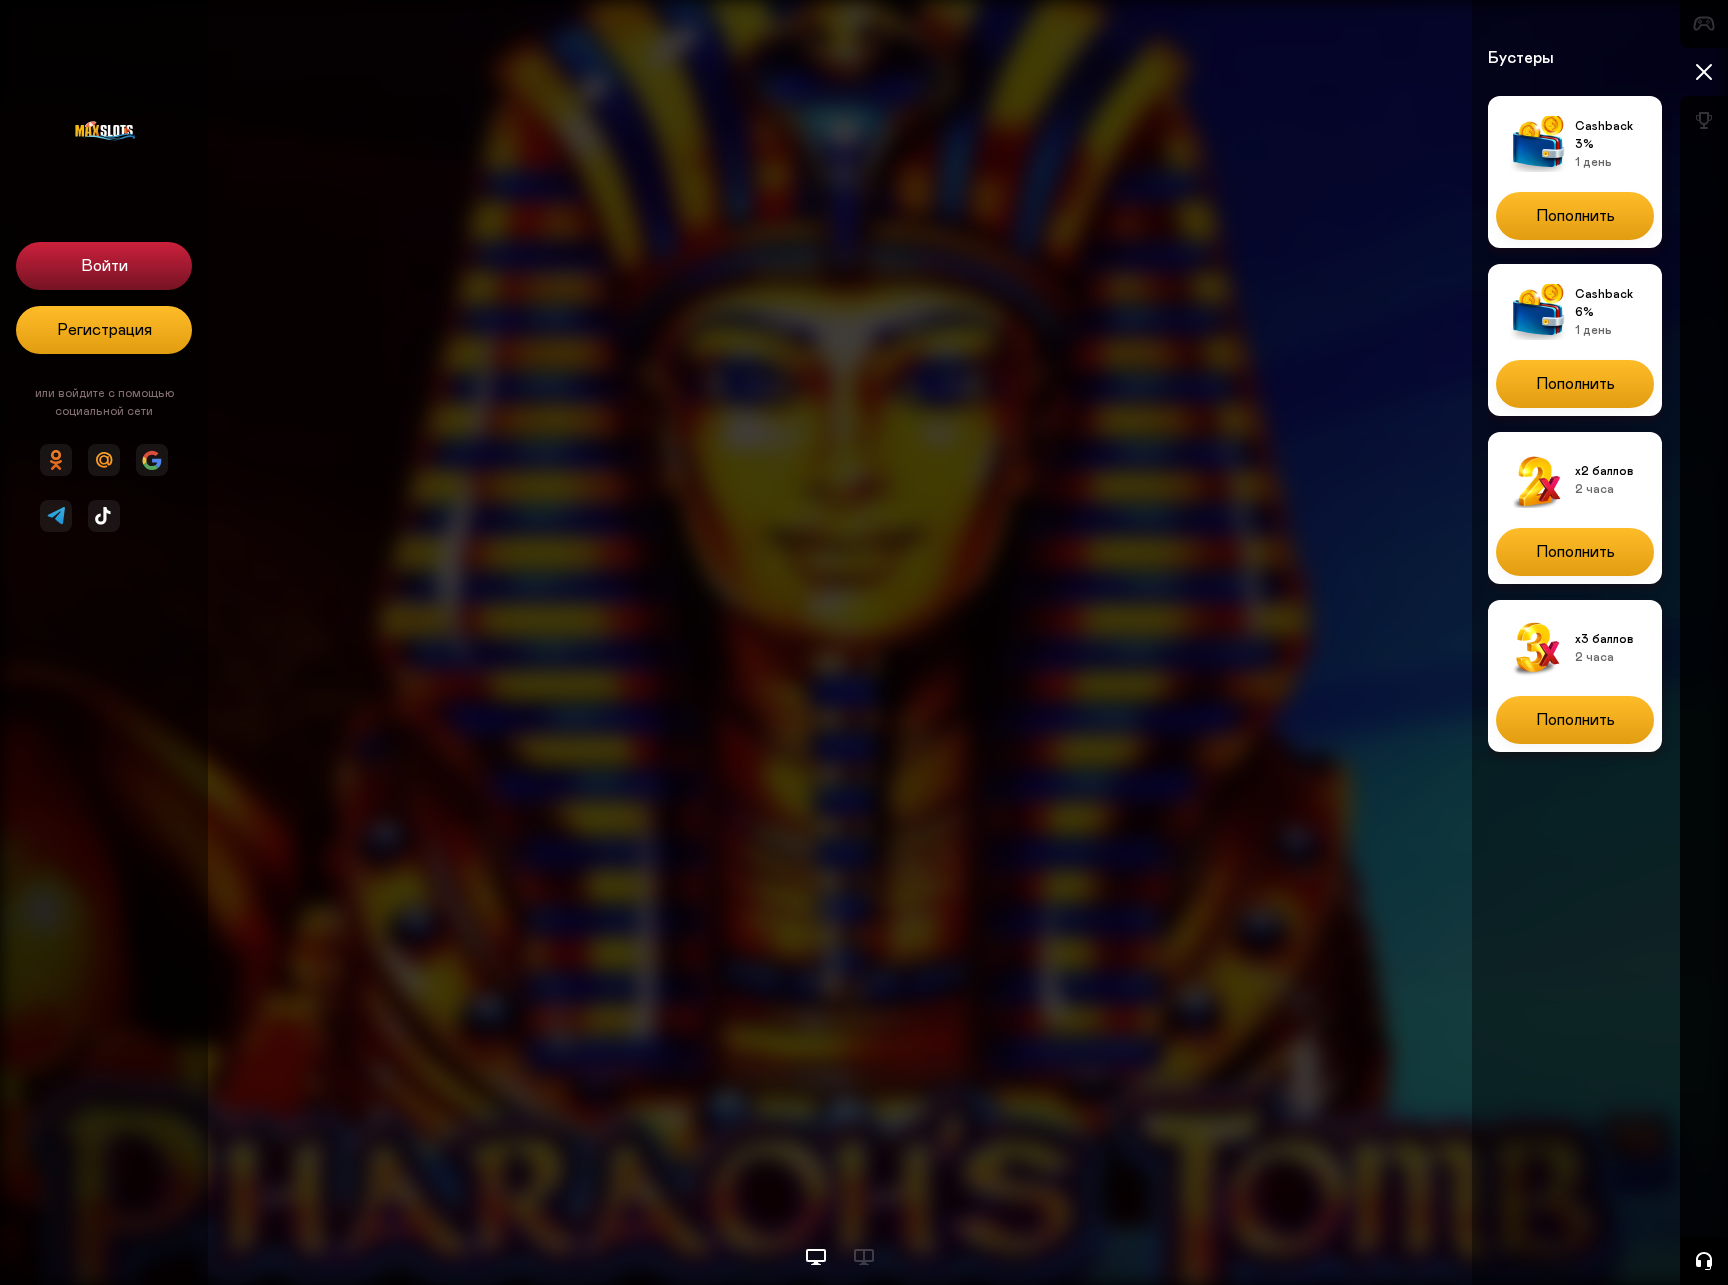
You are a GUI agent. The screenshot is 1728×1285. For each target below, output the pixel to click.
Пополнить (1575, 216)
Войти (104, 266)
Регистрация (104, 330)
